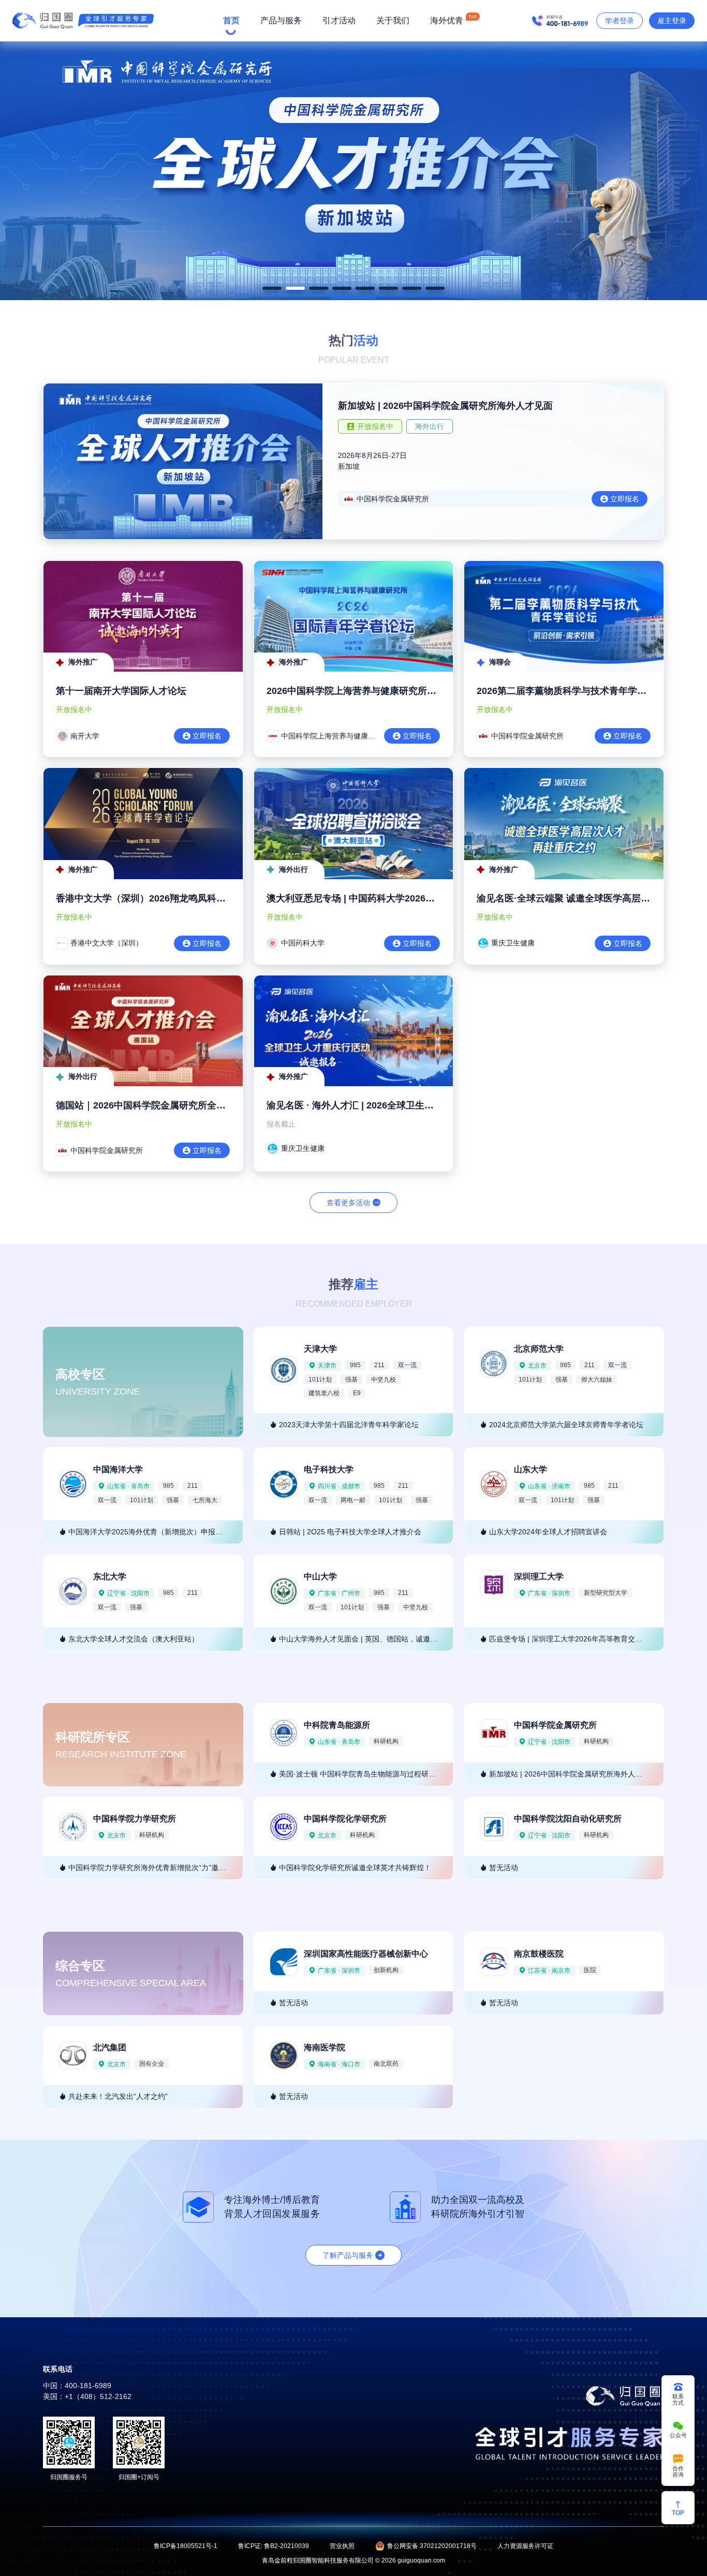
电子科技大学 (329, 1469)
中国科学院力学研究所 (135, 1819)
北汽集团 (110, 2047)
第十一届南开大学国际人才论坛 (121, 691)
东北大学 (110, 1576)
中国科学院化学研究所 (345, 1819)
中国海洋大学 (118, 1469)
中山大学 (320, 1576)
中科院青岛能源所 (337, 1725)
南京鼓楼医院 (539, 1954)
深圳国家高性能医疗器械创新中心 (366, 1954)
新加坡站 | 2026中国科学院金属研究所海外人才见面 (445, 406)
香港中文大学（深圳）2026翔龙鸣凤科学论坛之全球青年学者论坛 (192, 898)
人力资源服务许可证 (525, 2546)
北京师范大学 (539, 1349)
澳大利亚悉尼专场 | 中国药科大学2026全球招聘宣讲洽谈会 (388, 898)
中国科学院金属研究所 (555, 1725)
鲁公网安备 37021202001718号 (432, 2546)
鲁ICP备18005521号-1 (186, 2546)
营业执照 (342, 2546)
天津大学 (320, 1349)
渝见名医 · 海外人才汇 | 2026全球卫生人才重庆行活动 (378, 1105)
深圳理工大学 (539, 1576)
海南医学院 (325, 2047)
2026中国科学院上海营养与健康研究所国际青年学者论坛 (384, 691)
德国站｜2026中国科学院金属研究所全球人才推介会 (164, 1105)
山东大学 (531, 1469)
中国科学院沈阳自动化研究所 (568, 1819)
